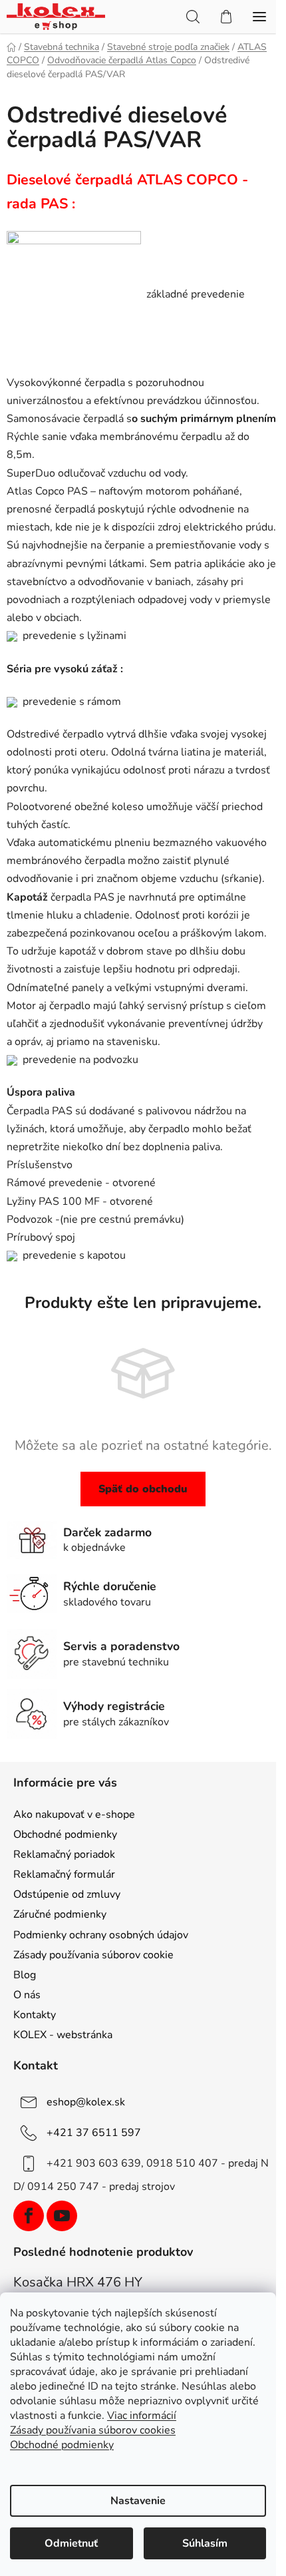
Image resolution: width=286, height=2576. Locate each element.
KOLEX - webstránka (63, 2035)
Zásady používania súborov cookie (93, 1955)
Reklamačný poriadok (64, 1854)
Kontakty (35, 2015)
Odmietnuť (71, 2543)
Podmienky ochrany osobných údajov (101, 1935)
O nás (27, 1995)
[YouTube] (62, 2216)
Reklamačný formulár (64, 1874)
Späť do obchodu (143, 1489)
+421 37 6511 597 (94, 2133)
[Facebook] (29, 2216)
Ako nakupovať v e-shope (74, 1815)
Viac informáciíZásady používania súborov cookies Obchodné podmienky (93, 2430)
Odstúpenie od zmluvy (67, 1894)
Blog (25, 1975)
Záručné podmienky (60, 1914)
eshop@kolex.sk (86, 2102)
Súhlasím (205, 2543)
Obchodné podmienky (65, 1834)
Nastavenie (138, 2501)
